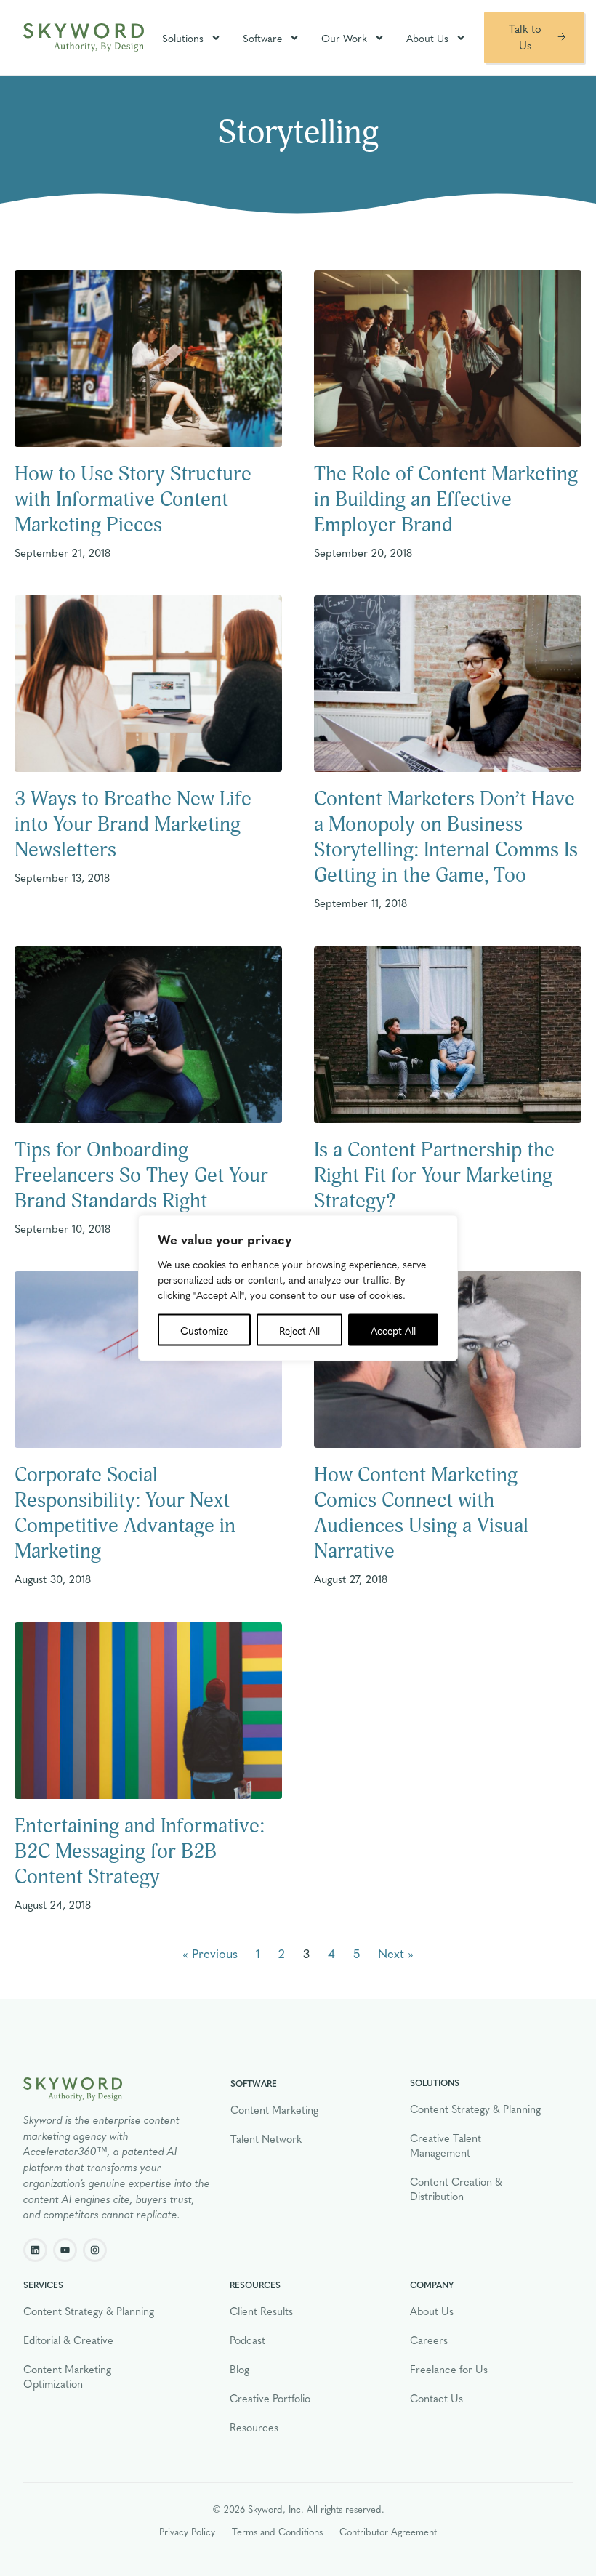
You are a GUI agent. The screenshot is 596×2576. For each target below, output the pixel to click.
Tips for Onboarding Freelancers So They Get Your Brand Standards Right (141, 1176)
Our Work (344, 38)
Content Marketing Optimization (67, 2376)
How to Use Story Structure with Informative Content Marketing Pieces (133, 500)
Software (262, 38)
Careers (429, 2340)
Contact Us (436, 2398)
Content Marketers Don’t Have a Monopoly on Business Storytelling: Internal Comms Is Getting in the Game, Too (446, 837)
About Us (427, 38)
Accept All (393, 1330)
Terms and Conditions (277, 2531)
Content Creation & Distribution (456, 2189)
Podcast (247, 2340)
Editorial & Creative (68, 2340)
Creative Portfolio (270, 2398)
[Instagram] (95, 2250)
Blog (239, 2369)
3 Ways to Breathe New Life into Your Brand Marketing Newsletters (133, 825)
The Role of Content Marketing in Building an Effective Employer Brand (446, 500)
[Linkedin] (35, 2250)
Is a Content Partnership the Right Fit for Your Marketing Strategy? (434, 1176)
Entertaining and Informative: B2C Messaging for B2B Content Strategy (140, 1852)
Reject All (299, 1330)
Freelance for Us (449, 2369)
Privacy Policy (187, 2531)
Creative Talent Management (446, 2145)
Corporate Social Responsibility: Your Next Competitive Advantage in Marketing (125, 1513)
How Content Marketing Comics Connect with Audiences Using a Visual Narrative (421, 1513)
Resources (254, 2427)
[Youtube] (65, 2250)
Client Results (261, 2311)
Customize (204, 1330)
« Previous (210, 1953)
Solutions (183, 38)
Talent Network (266, 2138)
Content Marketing (274, 2109)
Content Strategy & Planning (475, 2109)
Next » (396, 1953)
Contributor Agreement (388, 2531)
